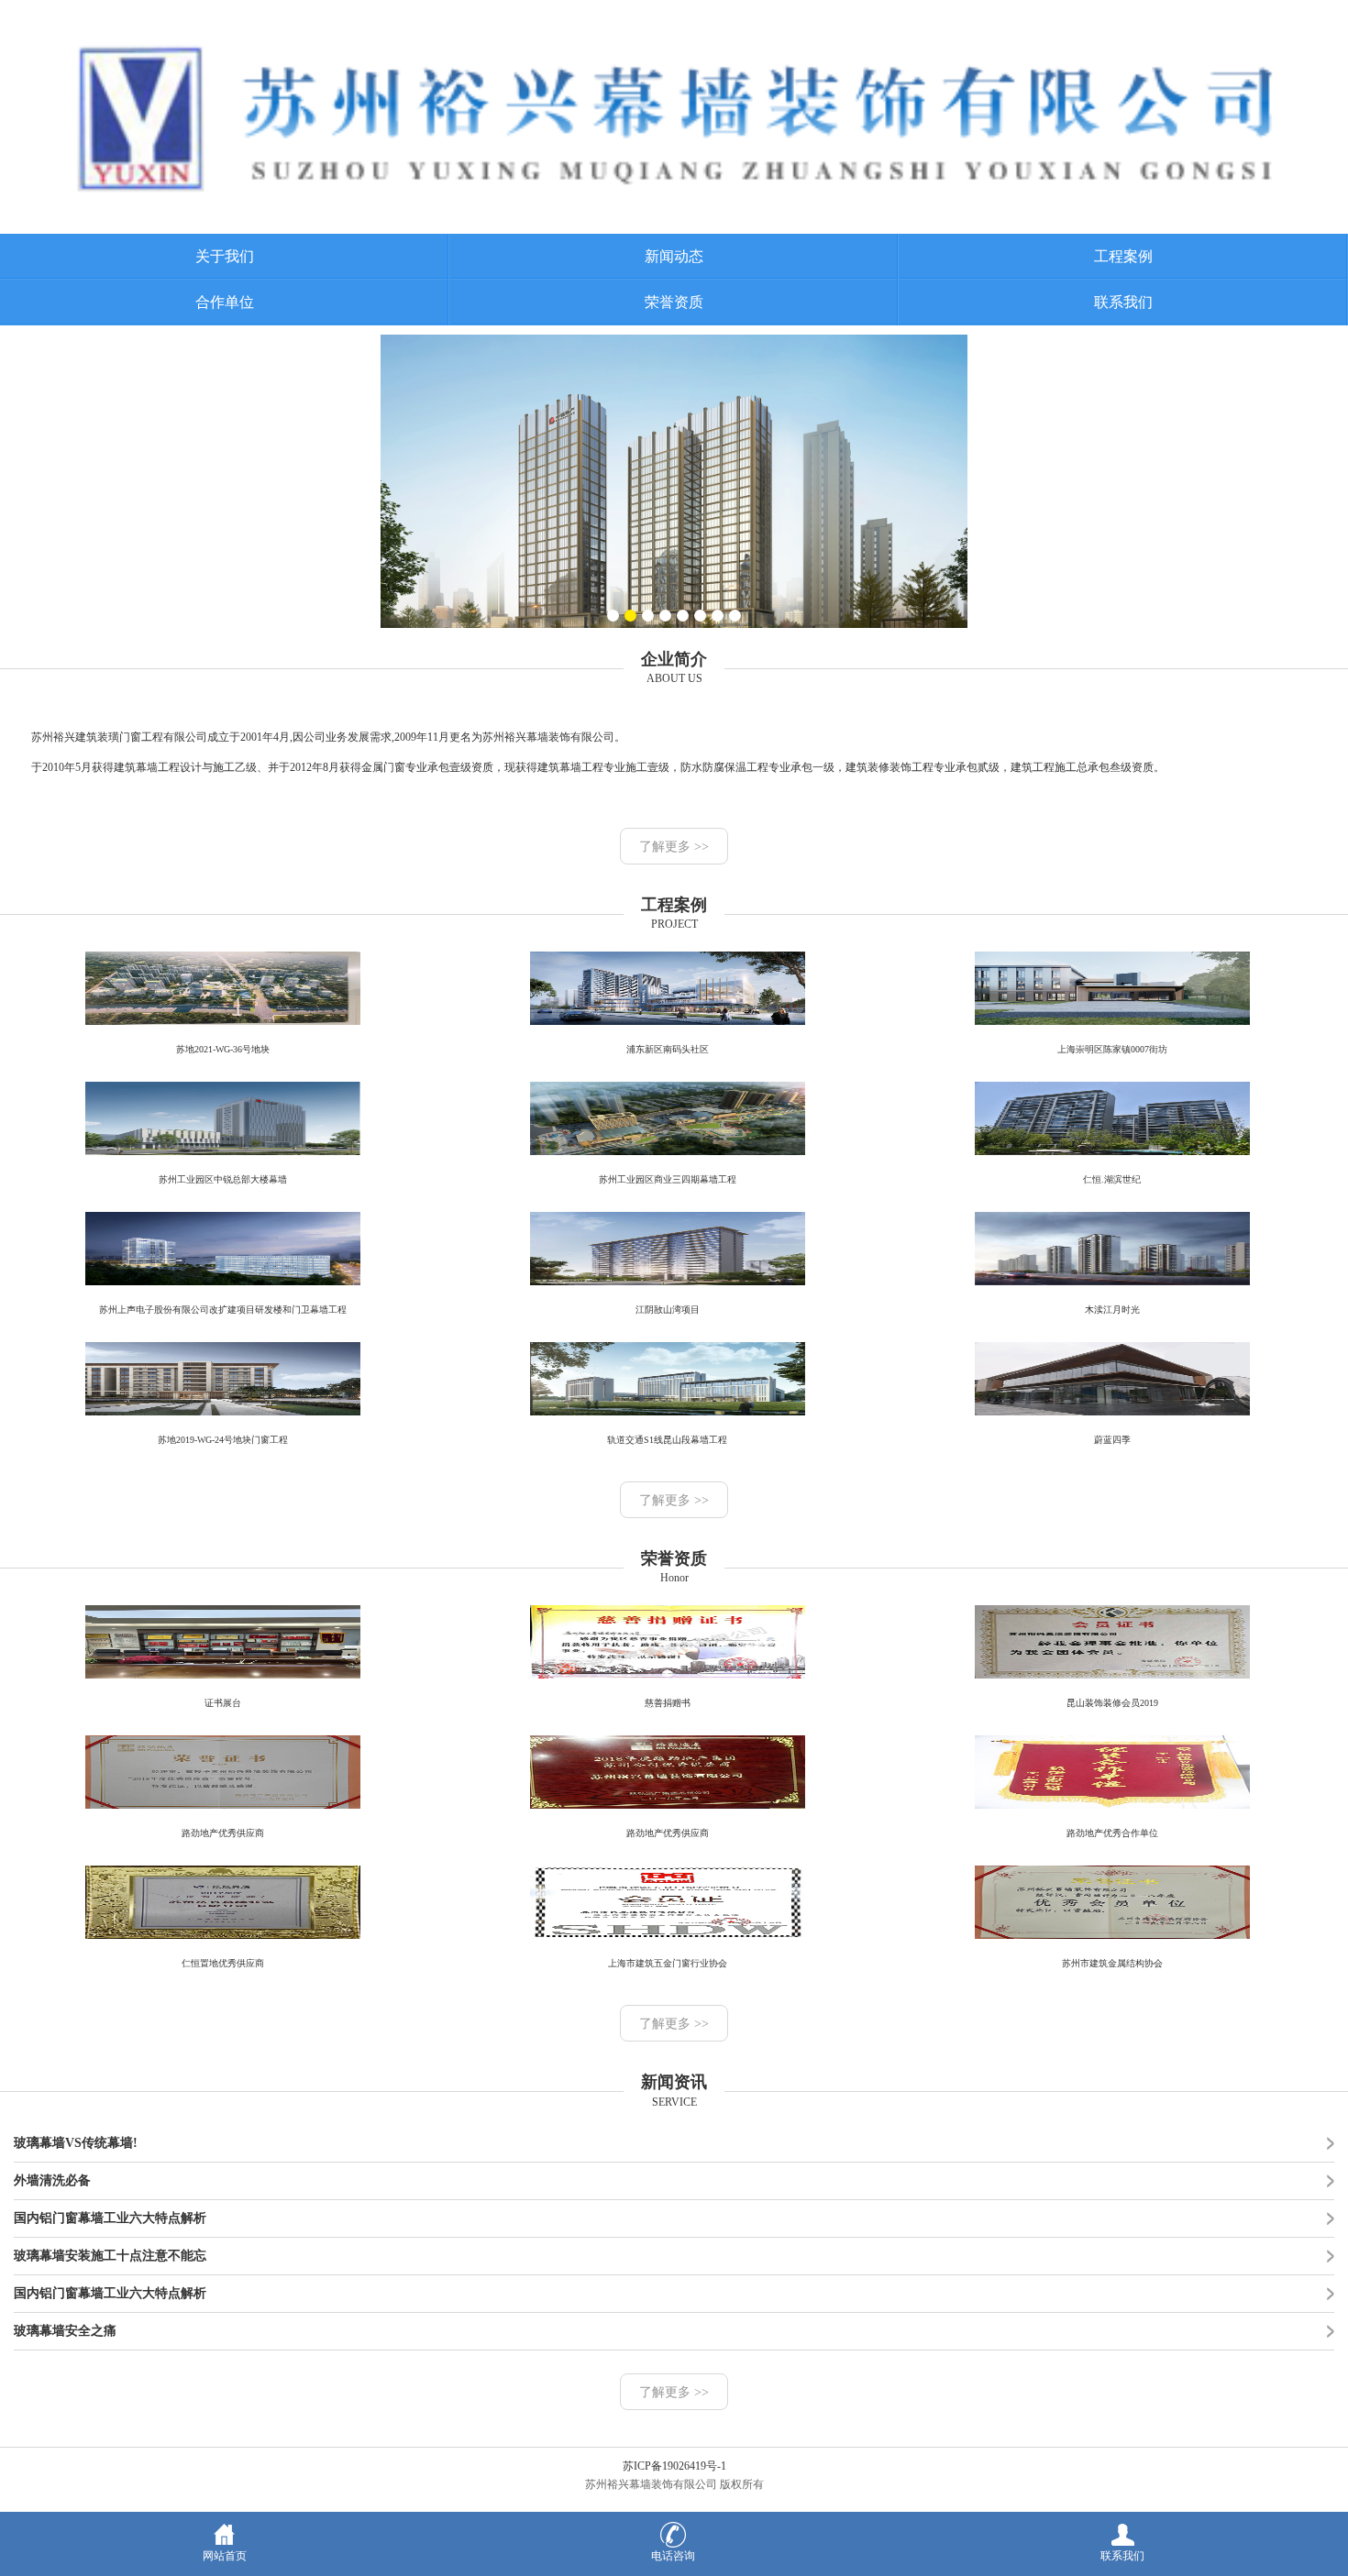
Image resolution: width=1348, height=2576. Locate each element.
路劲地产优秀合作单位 (1112, 1833)
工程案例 (1123, 256)
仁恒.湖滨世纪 (1112, 1179)
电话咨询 (673, 2556)
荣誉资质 (674, 302)
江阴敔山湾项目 (668, 1310)
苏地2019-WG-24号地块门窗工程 (223, 1440)
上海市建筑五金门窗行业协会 (668, 1963)
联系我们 (1123, 302)
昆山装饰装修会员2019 (1112, 1703)
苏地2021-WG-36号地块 (223, 1049)
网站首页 (225, 2556)
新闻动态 (674, 256)
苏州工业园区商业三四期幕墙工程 (668, 1179)
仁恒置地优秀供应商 (223, 1963)
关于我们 (225, 256)
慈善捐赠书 (668, 1703)
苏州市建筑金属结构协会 (1112, 1963)
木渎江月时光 (1112, 1310)
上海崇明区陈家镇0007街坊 (1112, 1049)
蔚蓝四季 (1112, 1440)
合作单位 (225, 302)
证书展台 (223, 1703)
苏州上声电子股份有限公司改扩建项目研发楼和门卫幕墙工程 (223, 1310)
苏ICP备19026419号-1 (674, 2466)
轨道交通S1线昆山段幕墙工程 (667, 1440)
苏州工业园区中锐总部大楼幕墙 (223, 1179)
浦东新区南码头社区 (668, 1049)
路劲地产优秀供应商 (223, 1833)
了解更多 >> (674, 847)
